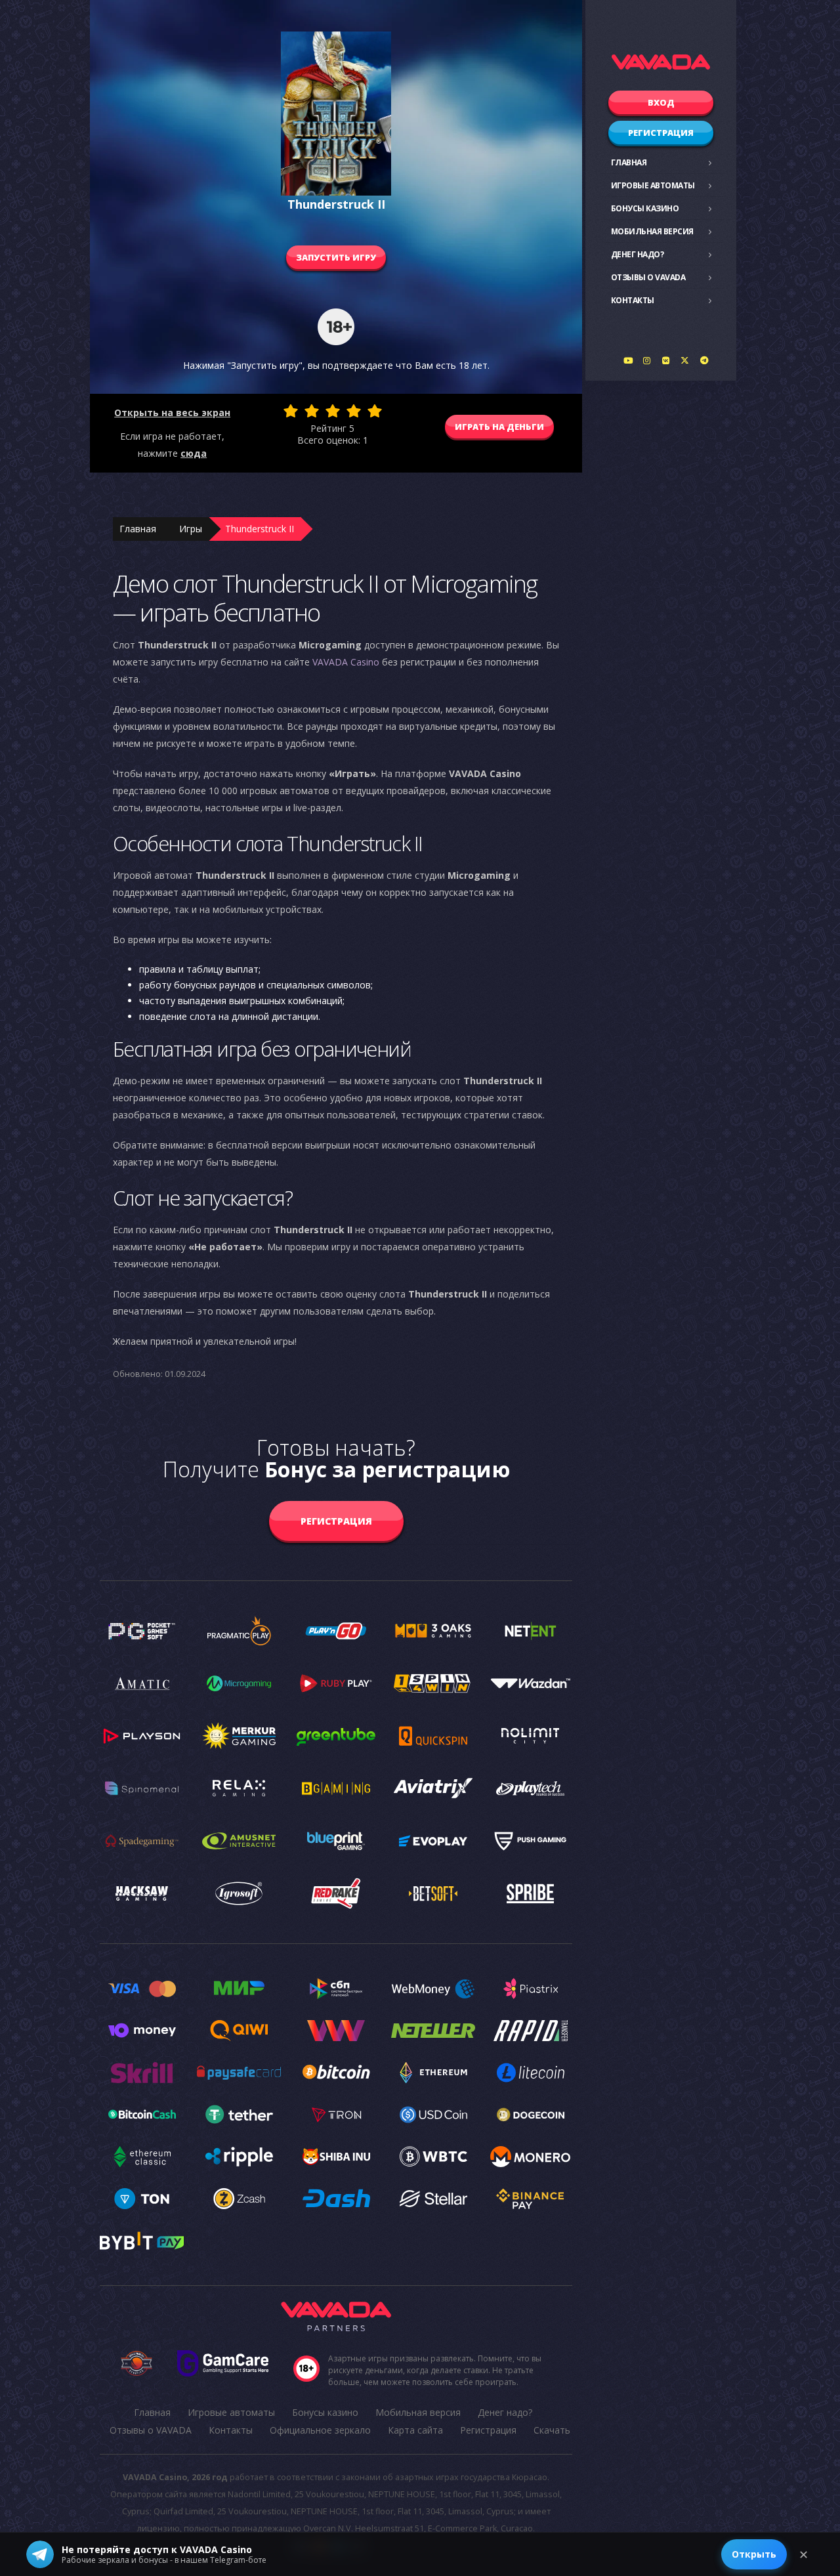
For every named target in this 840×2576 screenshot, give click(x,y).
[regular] (333, 411)
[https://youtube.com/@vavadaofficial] (628, 360)
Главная (629, 162)
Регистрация (661, 133)
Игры (191, 529)
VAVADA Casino (346, 662)
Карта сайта (415, 2430)
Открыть (754, 2554)
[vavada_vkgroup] (666, 360)
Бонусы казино (645, 208)
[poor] (312, 411)
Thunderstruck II (260, 529)
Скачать (552, 2430)
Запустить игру (336, 257)
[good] (354, 411)
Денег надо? (638, 254)
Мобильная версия (652, 231)
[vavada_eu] (685, 360)
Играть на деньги (499, 427)
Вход (661, 102)
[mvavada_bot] (704, 360)
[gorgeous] (375, 411)
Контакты (633, 300)
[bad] (291, 411)
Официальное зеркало (320, 2430)
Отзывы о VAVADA (648, 277)
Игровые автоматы (653, 185)
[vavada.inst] (647, 360)
